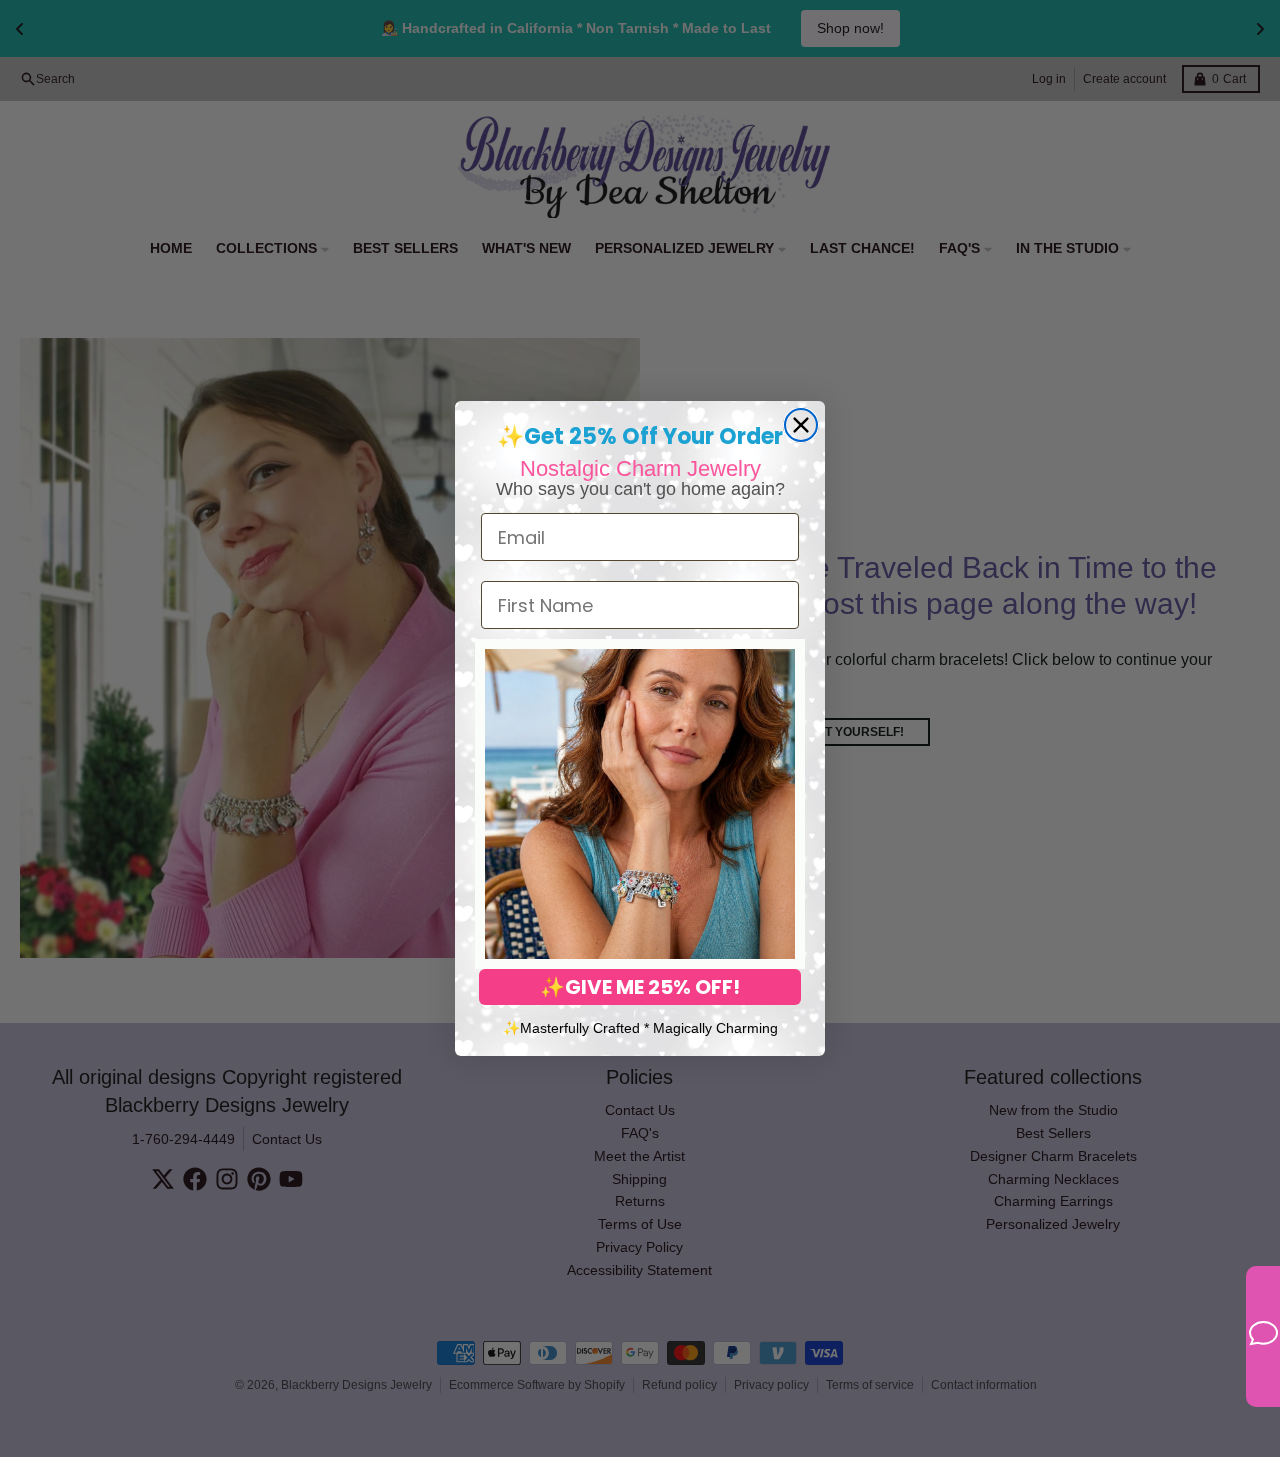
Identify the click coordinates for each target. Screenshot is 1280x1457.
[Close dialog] (801, 425)
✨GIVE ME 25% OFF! (640, 987)
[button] (640, 804)
